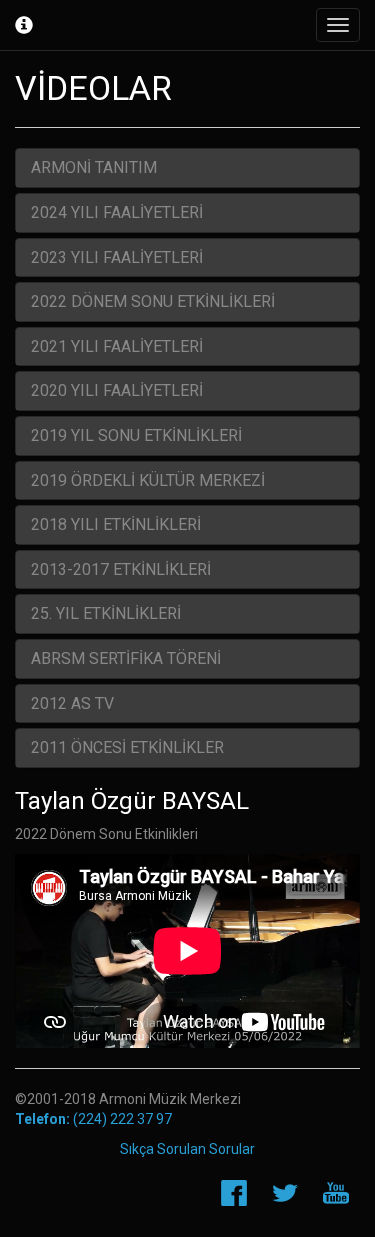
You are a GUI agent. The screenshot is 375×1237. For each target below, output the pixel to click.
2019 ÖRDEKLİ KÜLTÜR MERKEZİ (148, 480)
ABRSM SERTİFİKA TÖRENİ (126, 658)
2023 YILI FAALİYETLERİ (117, 257)
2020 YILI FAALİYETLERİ (117, 390)
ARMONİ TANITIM (94, 167)
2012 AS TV (72, 703)
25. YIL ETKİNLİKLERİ (106, 613)
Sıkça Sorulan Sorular (187, 1149)
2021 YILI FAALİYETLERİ (117, 346)
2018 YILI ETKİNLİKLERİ (116, 524)
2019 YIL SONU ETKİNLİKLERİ (136, 435)
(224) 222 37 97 (93, 1119)
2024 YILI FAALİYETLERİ (117, 212)
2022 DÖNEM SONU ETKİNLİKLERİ (153, 301)
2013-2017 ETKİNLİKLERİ (121, 569)
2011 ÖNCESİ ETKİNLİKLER (127, 747)
